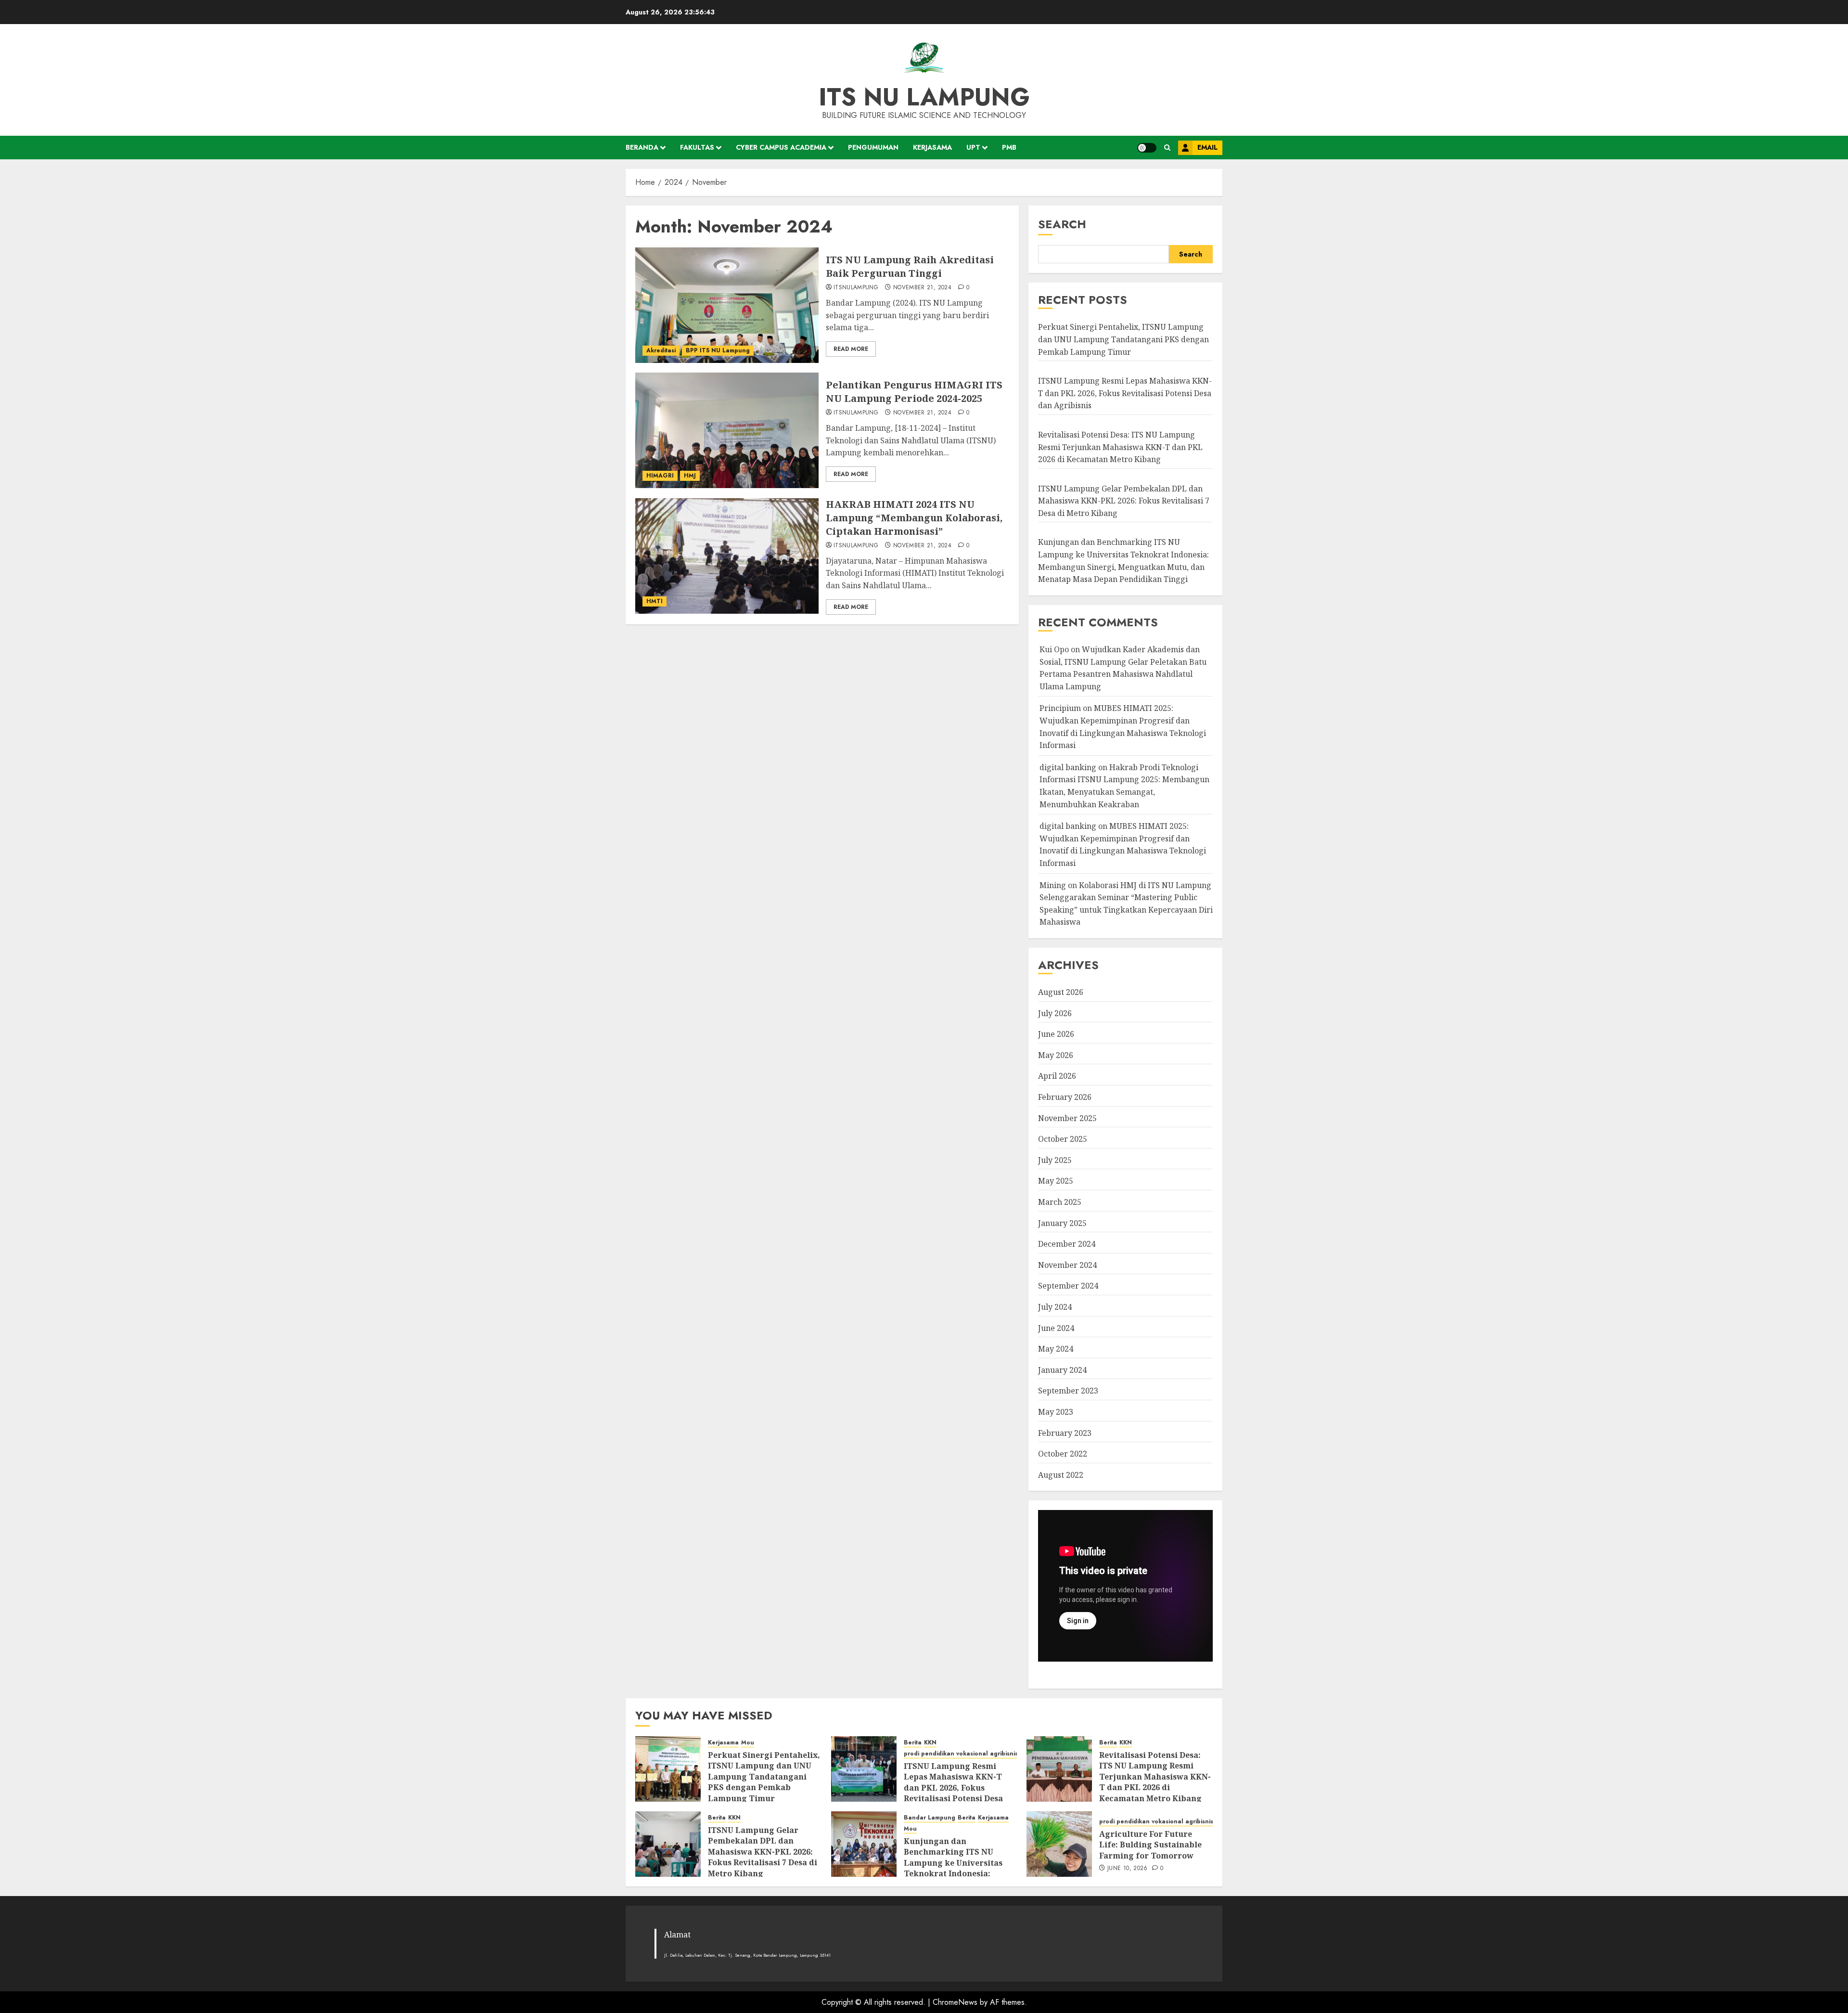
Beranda (642, 147)
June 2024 (1056, 1328)
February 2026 (1065, 1097)
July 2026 (1055, 1013)
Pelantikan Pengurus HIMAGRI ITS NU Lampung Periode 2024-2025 (914, 392)
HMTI (654, 601)
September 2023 (1068, 1391)
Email (1207, 147)
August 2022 (1061, 1475)
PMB (1009, 147)
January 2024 (1062, 1370)
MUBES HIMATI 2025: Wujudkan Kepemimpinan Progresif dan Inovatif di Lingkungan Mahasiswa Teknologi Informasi (1123, 845)
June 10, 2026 (1128, 1869)
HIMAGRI (660, 476)
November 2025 (1067, 1118)
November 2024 (1067, 1265)
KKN (930, 1743)
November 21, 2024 (922, 288)
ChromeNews (955, 2002)
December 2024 (1067, 1244)
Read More (851, 349)
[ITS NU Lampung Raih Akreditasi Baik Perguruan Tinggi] (727, 305)
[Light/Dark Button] (1147, 148)
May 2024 (1056, 1349)
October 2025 (1063, 1139)
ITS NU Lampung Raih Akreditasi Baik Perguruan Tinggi (910, 266)
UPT (973, 147)
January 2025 (1062, 1223)
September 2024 (1068, 1286)
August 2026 (1061, 992)
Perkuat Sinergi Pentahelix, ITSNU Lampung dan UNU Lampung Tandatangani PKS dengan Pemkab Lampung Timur (1123, 339)
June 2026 (1056, 1034)
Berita (913, 1743)
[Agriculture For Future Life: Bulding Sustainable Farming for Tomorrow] (1059, 1844)
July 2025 (1055, 1160)
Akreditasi (661, 350)
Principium (1060, 708)
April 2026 (1057, 1076)
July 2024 (1055, 1307)
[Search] (1167, 148)
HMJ (690, 476)
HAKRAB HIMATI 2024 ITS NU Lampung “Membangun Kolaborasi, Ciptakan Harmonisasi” (914, 518)
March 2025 (1060, 1202)
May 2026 (1056, 1055)
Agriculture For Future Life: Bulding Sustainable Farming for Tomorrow (1150, 1845)
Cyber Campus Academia (781, 147)
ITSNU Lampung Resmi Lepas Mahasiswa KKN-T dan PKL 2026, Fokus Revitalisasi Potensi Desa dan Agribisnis (1125, 393)
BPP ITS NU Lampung (718, 350)
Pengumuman (873, 147)
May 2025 (1056, 1181)
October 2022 (1063, 1454)
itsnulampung (856, 288)
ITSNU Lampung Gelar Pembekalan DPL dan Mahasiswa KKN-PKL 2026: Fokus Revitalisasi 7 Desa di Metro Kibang (1124, 501)
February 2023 (1065, 1433)
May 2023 (1056, 1412)
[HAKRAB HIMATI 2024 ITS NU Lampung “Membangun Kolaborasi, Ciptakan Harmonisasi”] (727, 556)
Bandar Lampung (930, 1818)
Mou (748, 1743)
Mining (1053, 885)
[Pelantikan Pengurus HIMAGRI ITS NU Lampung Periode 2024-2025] (727, 430)
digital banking (1068, 767)
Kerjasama (932, 147)
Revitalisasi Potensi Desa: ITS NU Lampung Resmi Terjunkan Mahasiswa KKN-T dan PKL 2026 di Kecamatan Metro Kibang (1120, 447)
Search (1062, 224)
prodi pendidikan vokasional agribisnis (961, 1754)
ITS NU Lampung (924, 97)
